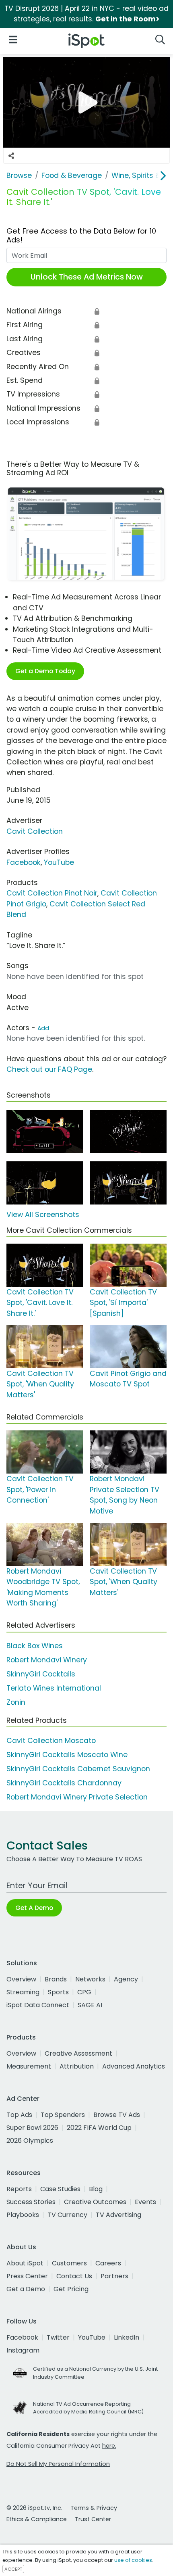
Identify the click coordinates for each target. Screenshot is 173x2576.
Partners (114, 2276)
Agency (126, 1979)
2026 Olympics (30, 2141)
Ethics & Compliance (37, 2519)
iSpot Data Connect (38, 2005)
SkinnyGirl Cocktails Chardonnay (64, 1783)
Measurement (29, 2066)
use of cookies (133, 2560)
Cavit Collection (35, 831)
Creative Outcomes (95, 2202)
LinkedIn (127, 2337)
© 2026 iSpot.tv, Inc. (34, 2508)
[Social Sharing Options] (11, 156)
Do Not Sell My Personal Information (58, 2464)
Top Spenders (63, 2115)
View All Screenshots (43, 1215)
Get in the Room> (128, 19)
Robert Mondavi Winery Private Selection (77, 1797)
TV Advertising (118, 2215)
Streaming (23, 1992)
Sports (58, 1992)
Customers (69, 2263)
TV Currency (67, 2215)
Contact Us (74, 2276)
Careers (108, 2263)
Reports (19, 2189)
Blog (96, 2189)
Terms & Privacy (94, 2508)
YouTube (59, 862)
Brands (56, 1979)
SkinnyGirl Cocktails (41, 1674)
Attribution (77, 2066)
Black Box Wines (35, 1646)
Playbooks (23, 2215)
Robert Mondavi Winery (47, 1660)
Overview (21, 1979)
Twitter (58, 2337)
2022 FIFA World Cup (99, 2128)
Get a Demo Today (45, 671)
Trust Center (93, 2519)
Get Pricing (71, 2289)
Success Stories (31, 2202)
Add (43, 1028)
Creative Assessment (78, 2053)
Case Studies (60, 2189)
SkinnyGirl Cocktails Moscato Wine (67, 1755)
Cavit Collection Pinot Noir (52, 893)
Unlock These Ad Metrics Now (87, 277)
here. (109, 2446)
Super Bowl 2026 (32, 2128)
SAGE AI (90, 2005)
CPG (84, 1992)
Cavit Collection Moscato (51, 1741)
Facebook (24, 862)
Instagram (23, 2350)
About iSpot (25, 2263)
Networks (90, 1979)
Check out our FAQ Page (49, 1069)
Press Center (27, 2276)
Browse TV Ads (117, 2115)
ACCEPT (13, 2569)
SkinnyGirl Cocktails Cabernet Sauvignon (78, 1769)
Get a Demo (26, 2289)
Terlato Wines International (54, 1688)
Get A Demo (34, 1908)
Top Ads (19, 2115)
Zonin (16, 1702)
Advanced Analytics (134, 2066)
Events (145, 2202)
